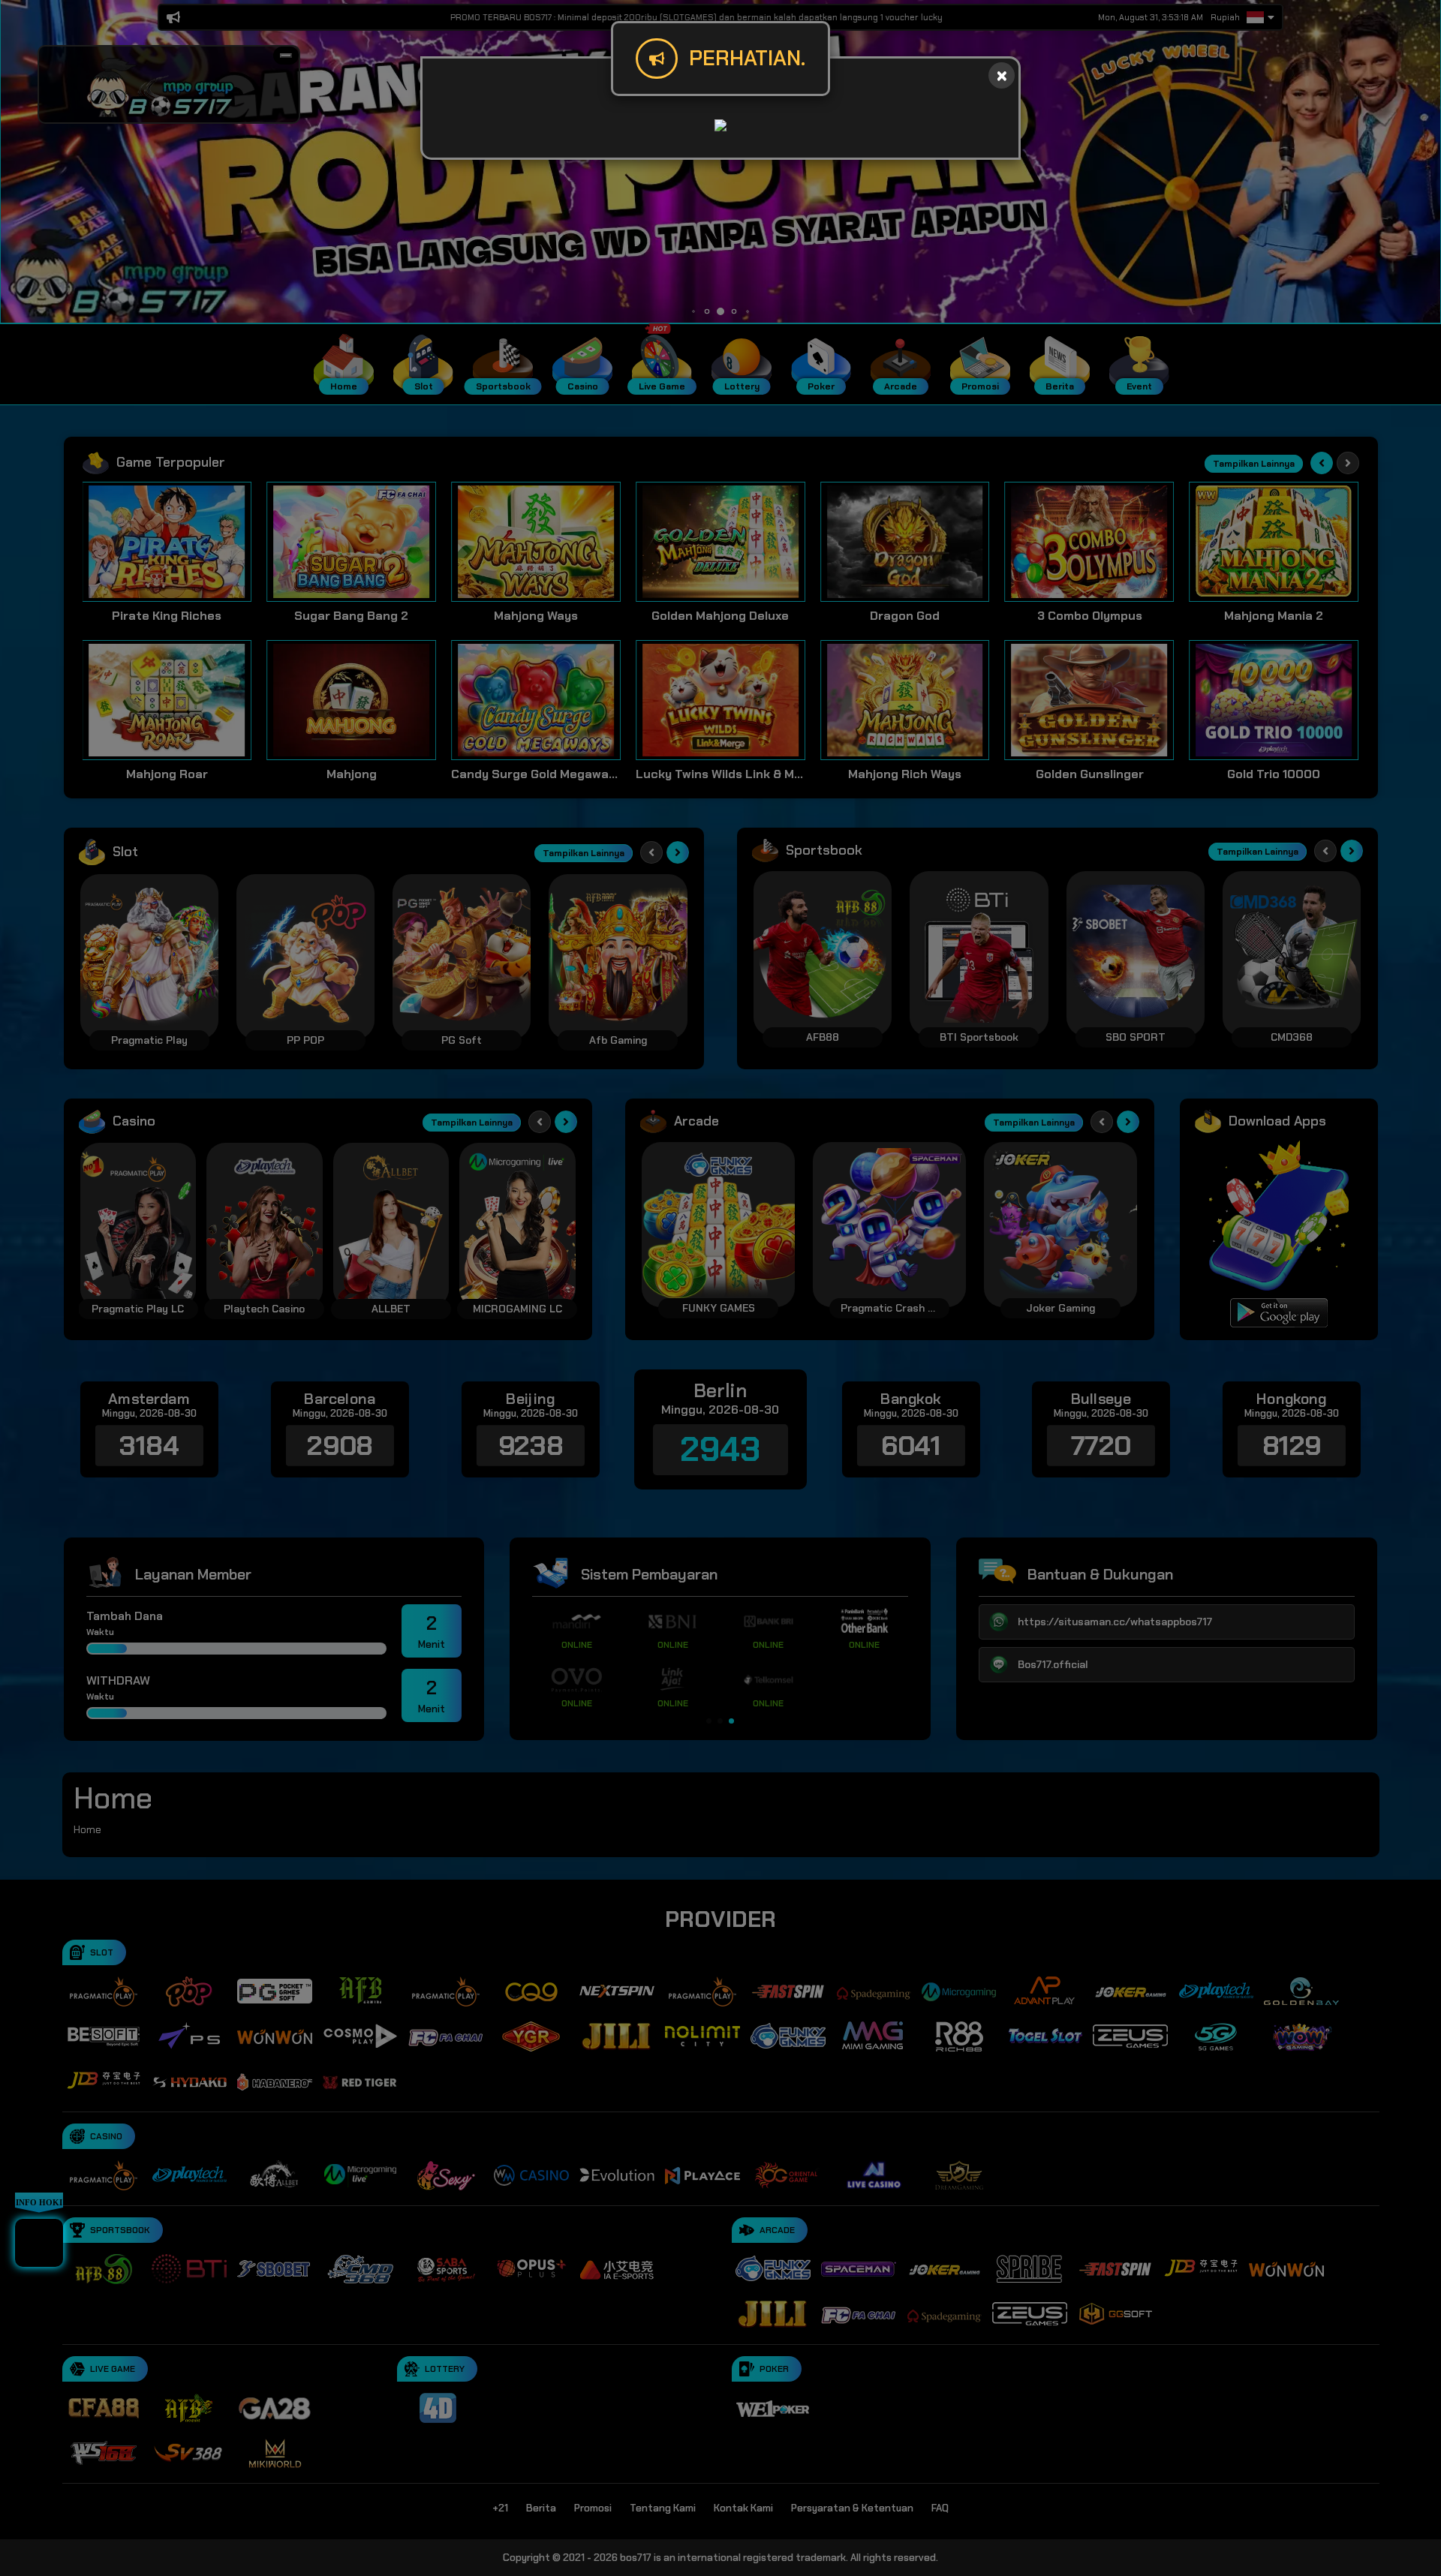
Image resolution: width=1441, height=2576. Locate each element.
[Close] (1002, 75)
